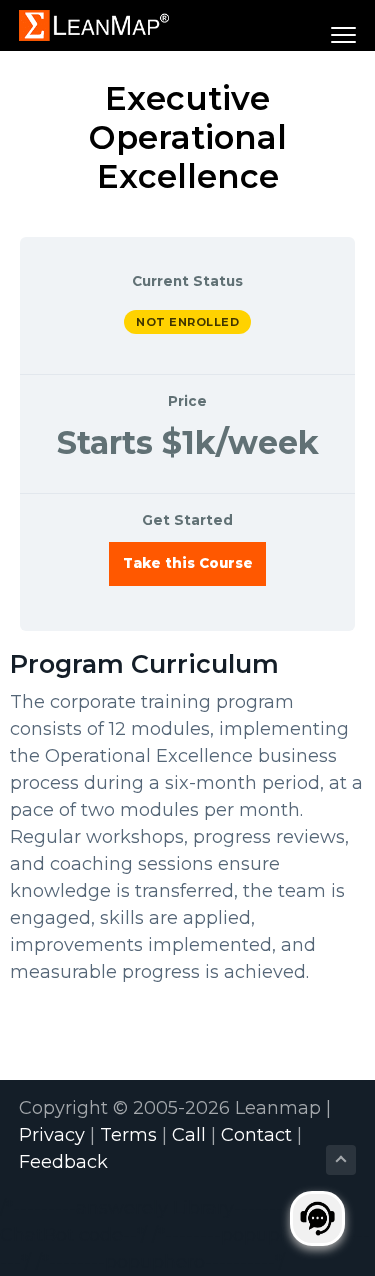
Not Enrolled (187, 322)
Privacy (52, 1135)
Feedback (63, 1162)
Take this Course (188, 563)
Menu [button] (319, 34)
